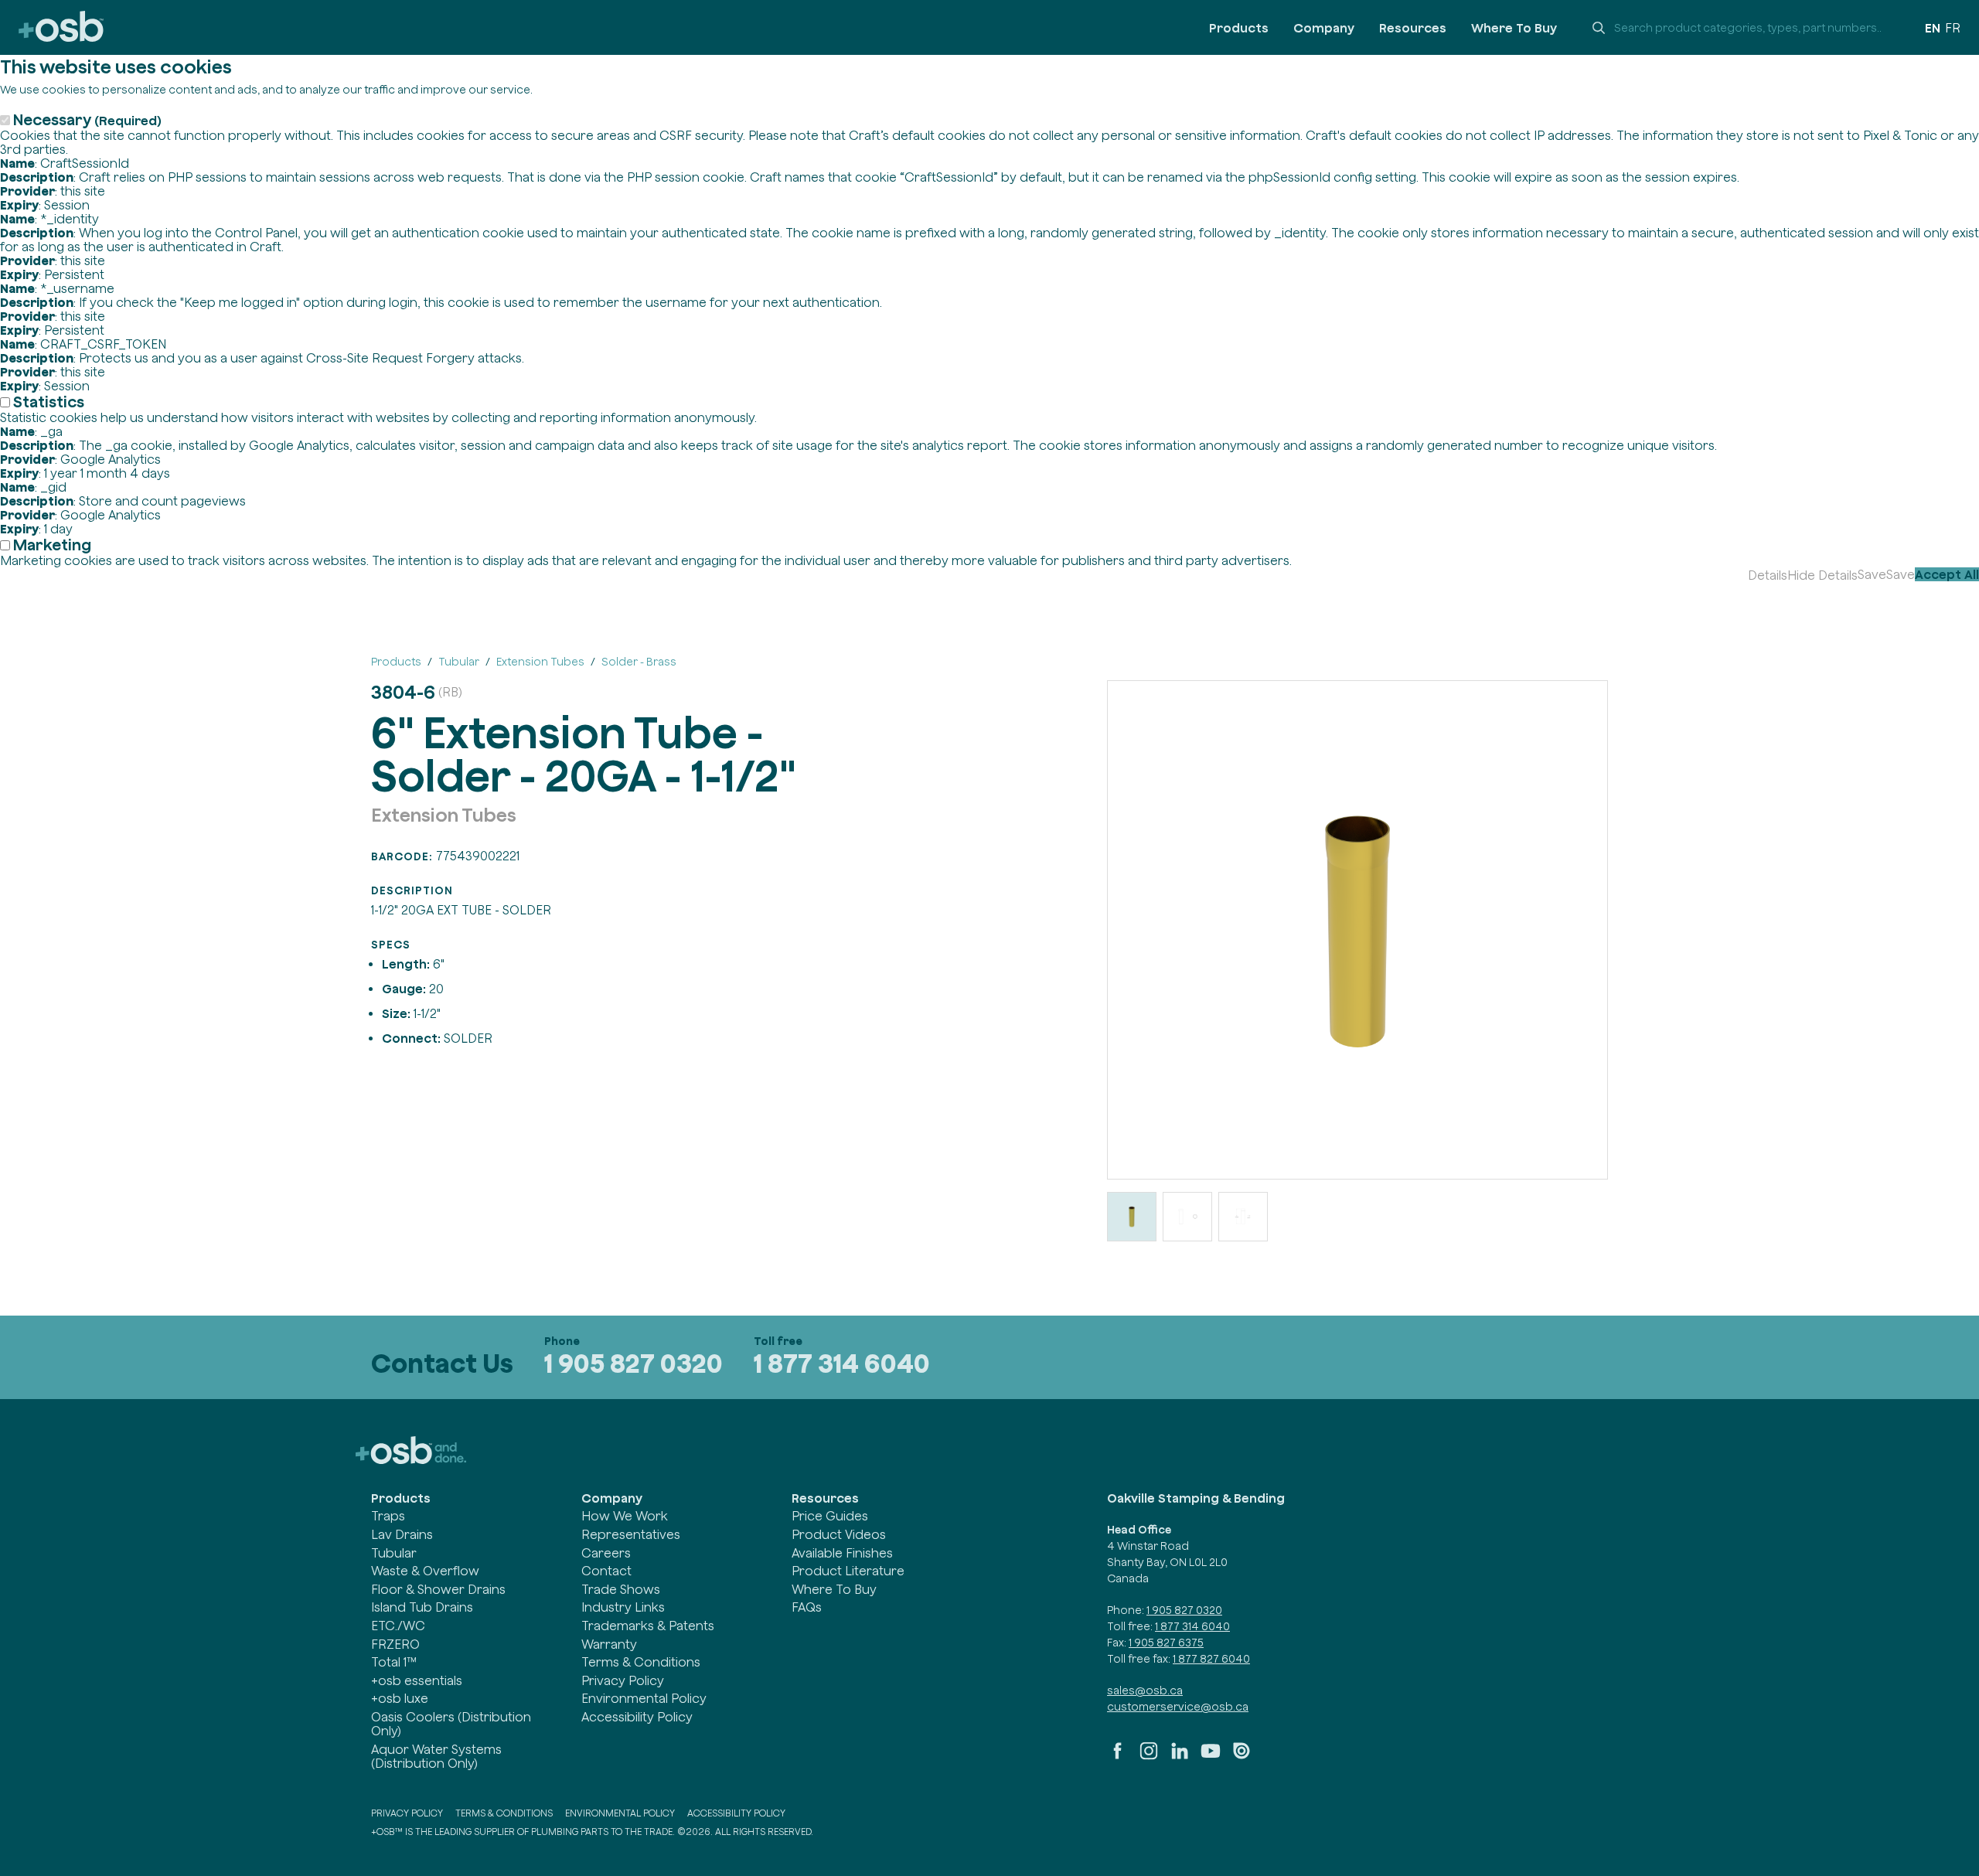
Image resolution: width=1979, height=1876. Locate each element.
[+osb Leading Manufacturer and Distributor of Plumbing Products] (61, 27)
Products (1239, 28)
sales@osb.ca (1145, 1690)
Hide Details (1822, 575)
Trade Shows (621, 1589)
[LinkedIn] (1180, 1757)
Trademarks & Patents (648, 1626)
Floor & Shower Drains (438, 1589)
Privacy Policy (623, 1680)
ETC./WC (398, 1626)
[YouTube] (1211, 1757)
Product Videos (839, 1534)
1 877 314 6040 (842, 1363)
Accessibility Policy (637, 1717)
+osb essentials (417, 1680)
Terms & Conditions (641, 1662)
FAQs (807, 1607)
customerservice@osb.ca (1178, 1707)
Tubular (394, 1553)
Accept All (1947, 574)
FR (1953, 28)
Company (1324, 28)
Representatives (631, 1534)
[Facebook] (1118, 1757)
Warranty (609, 1644)
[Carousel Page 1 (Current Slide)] (1132, 1217)
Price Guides (830, 1516)
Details (1768, 575)
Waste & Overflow (425, 1571)
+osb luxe (400, 1698)
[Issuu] (1242, 1757)
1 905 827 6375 (1166, 1643)
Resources (1413, 28)
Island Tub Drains (422, 1607)
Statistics (49, 402)
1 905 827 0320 (634, 1363)
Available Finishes (842, 1553)
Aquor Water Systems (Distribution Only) (436, 1756)
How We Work (625, 1516)
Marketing (52, 545)
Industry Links (623, 1607)
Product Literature (848, 1571)
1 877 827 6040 (1211, 1659)
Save (1872, 574)
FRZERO (395, 1644)
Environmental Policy (644, 1698)
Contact (606, 1571)
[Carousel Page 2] (1187, 1217)
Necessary (87, 119)
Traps (388, 1516)
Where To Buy (1514, 28)
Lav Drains (402, 1534)
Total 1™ (394, 1662)
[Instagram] (1149, 1757)
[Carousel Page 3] (1243, 1217)
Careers (606, 1553)
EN (1933, 28)
